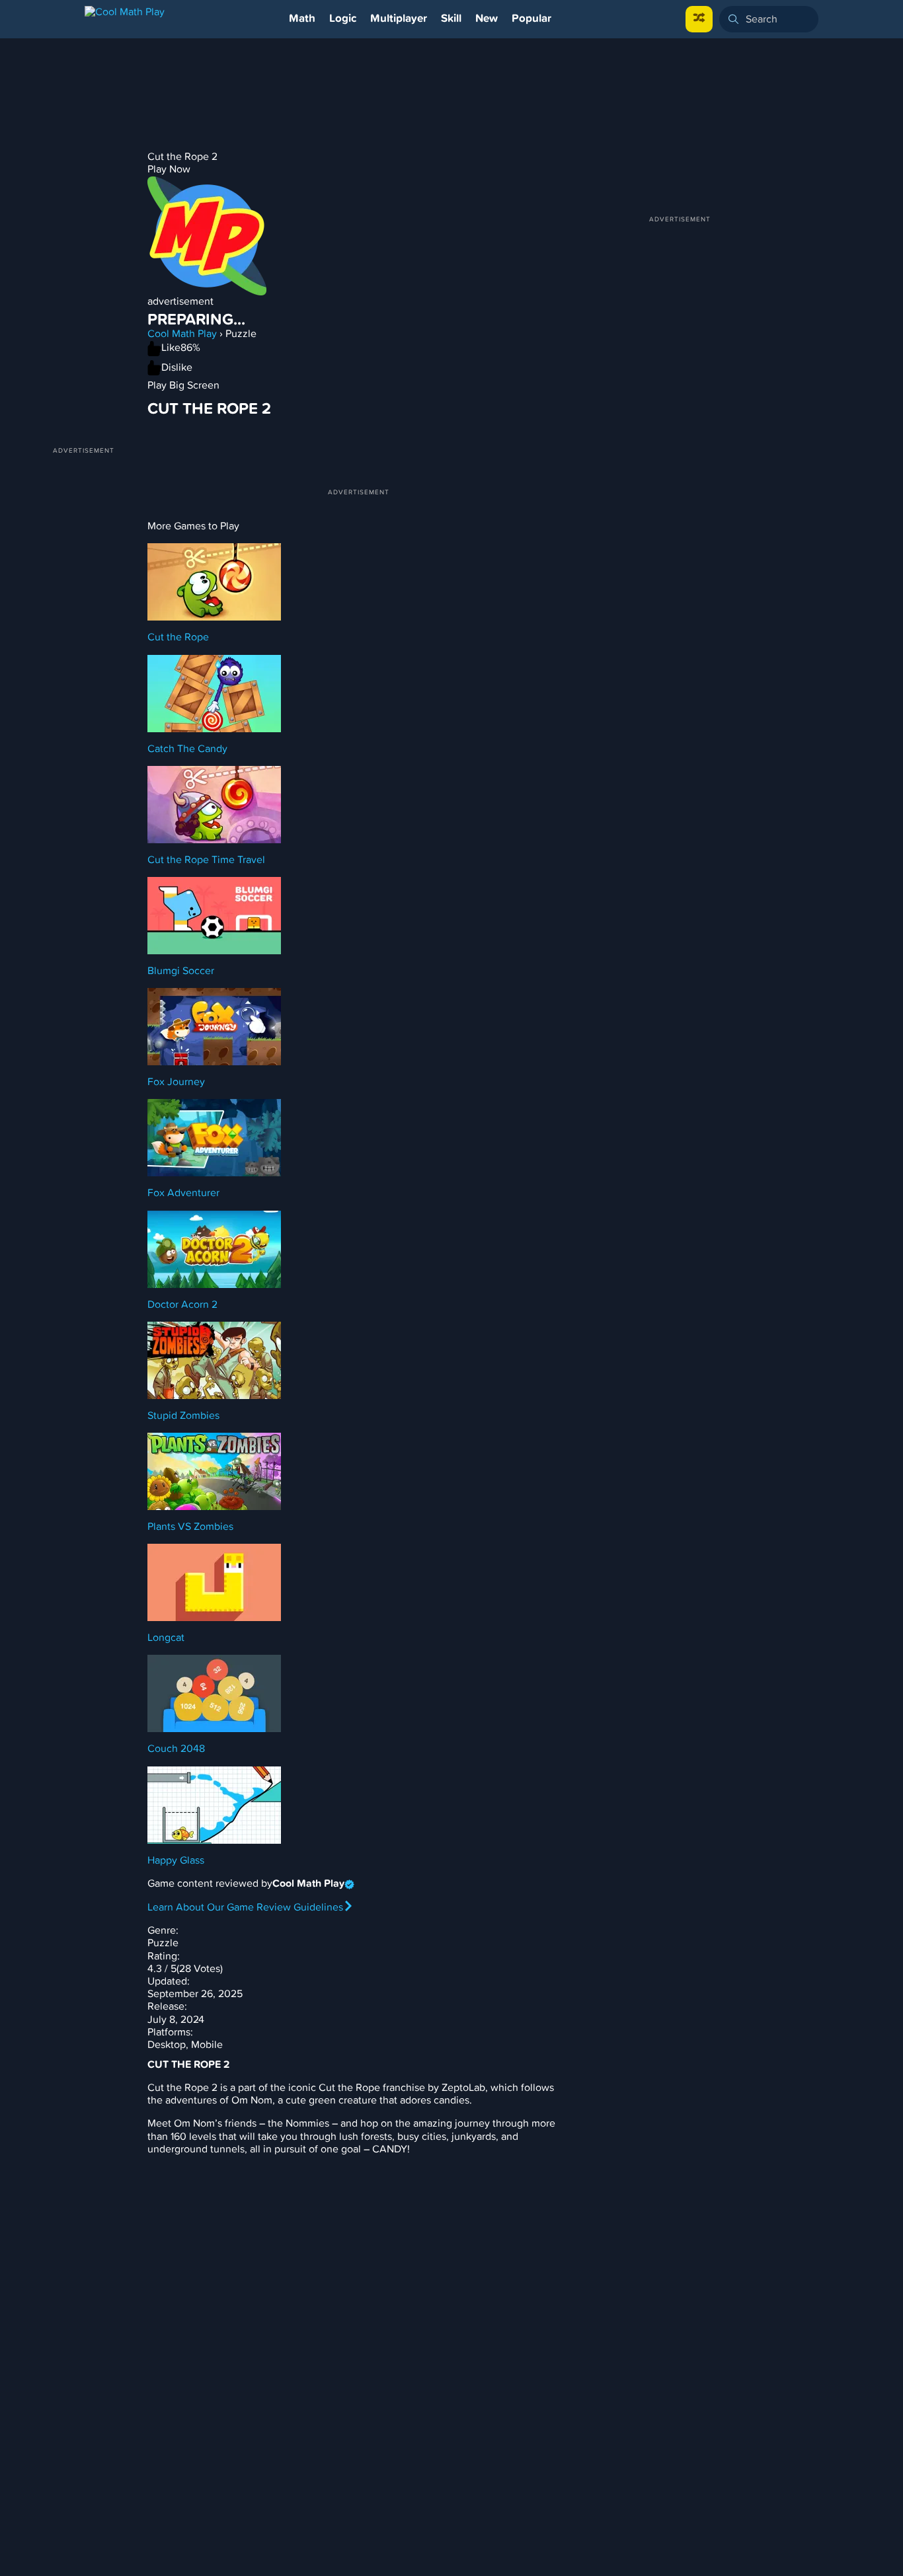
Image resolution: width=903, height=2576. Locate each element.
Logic (343, 19)
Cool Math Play (182, 334)
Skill (451, 19)
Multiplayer (399, 19)
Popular (531, 19)
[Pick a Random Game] (699, 19)
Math (302, 19)
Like (171, 348)
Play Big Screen (183, 385)
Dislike (177, 367)
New (487, 19)
